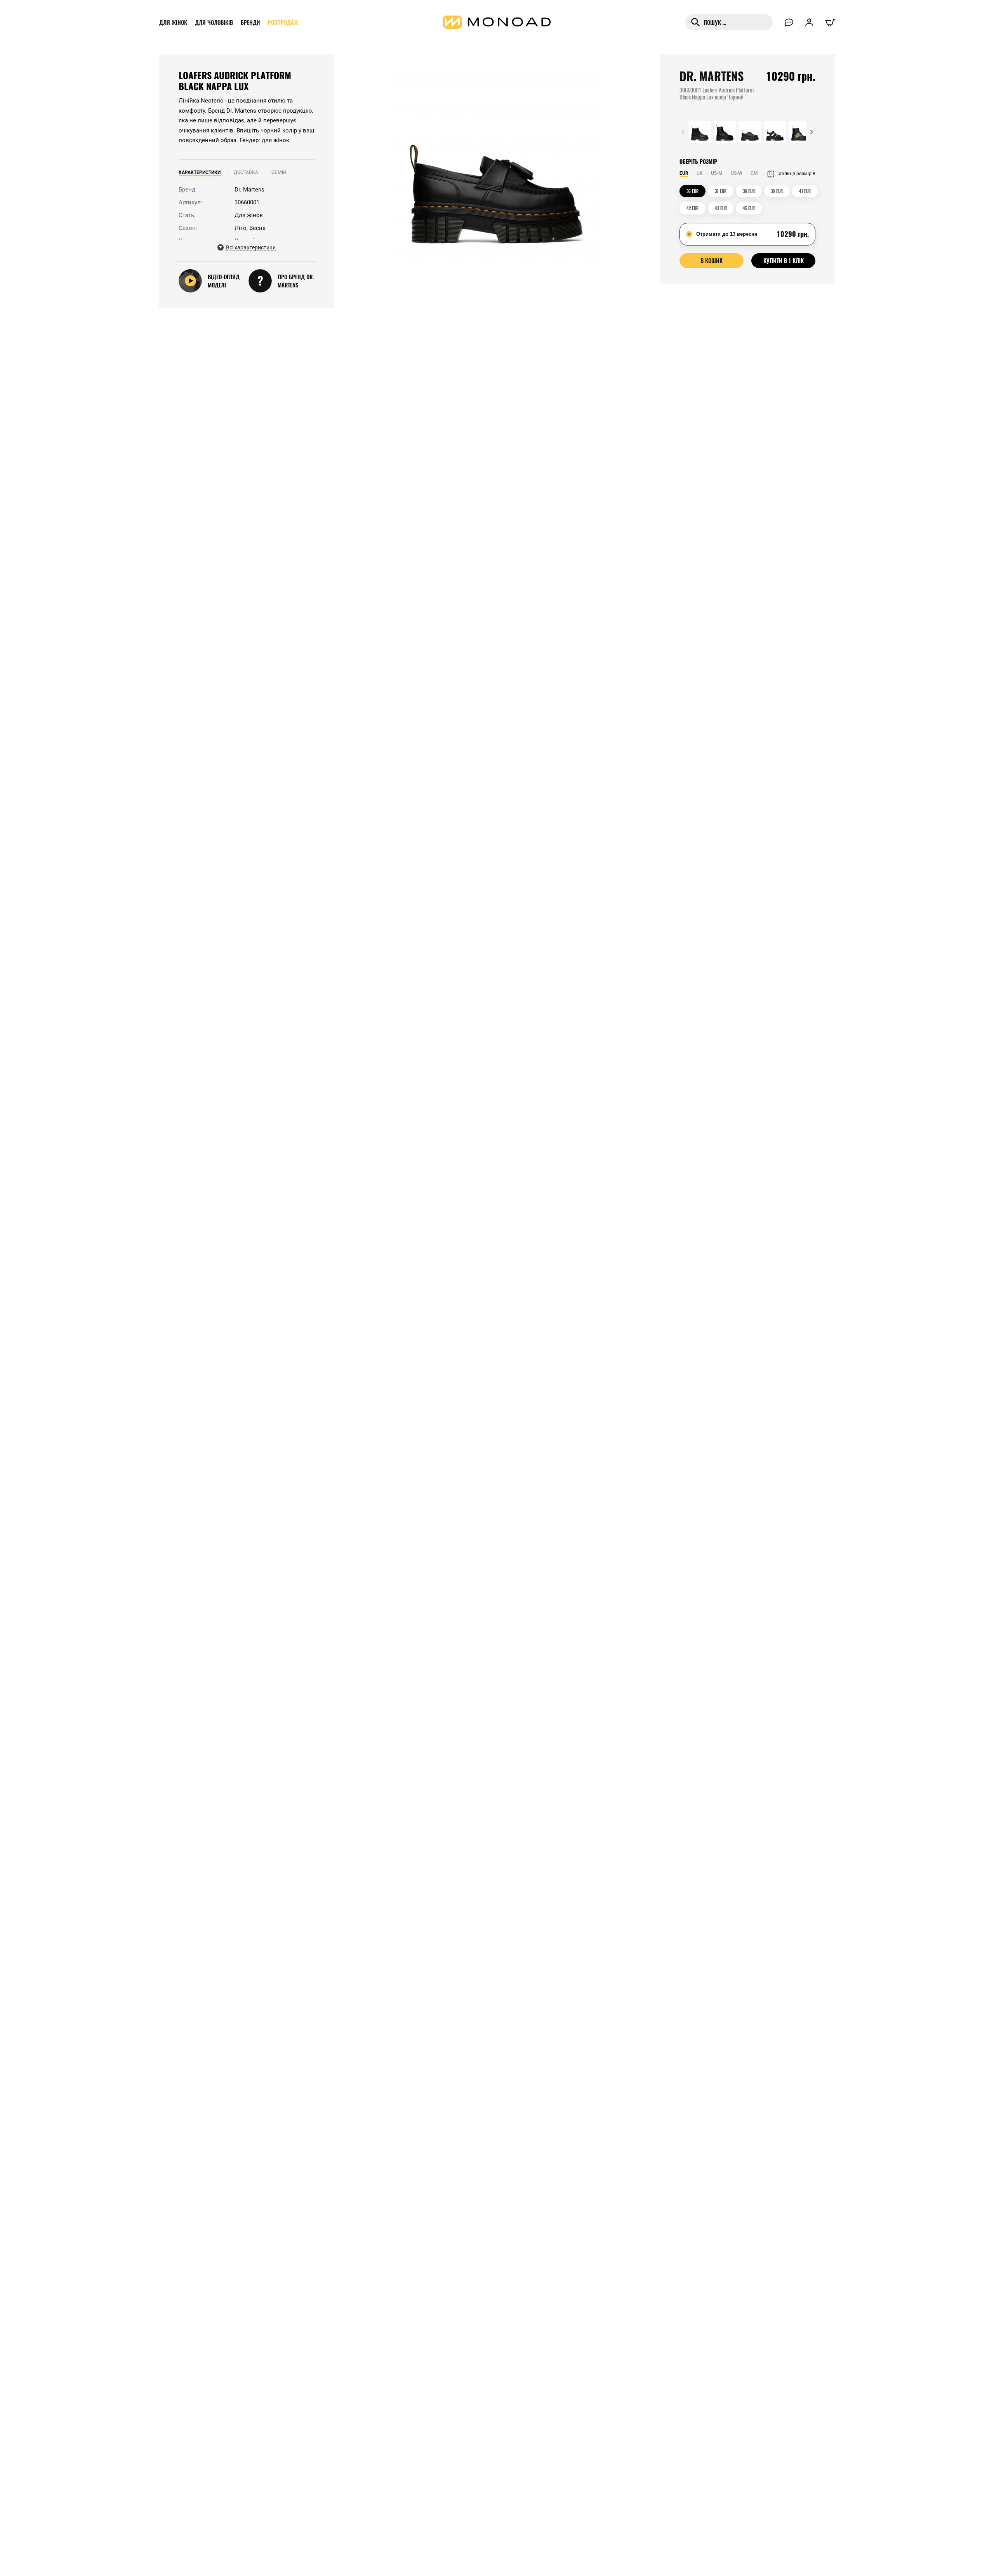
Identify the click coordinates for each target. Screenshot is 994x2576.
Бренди (250, 22)
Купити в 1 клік (784, 260)
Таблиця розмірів (796, 174)
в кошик (712, 260)
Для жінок (173, 22)
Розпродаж (283, 22)
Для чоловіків (214, 22)
